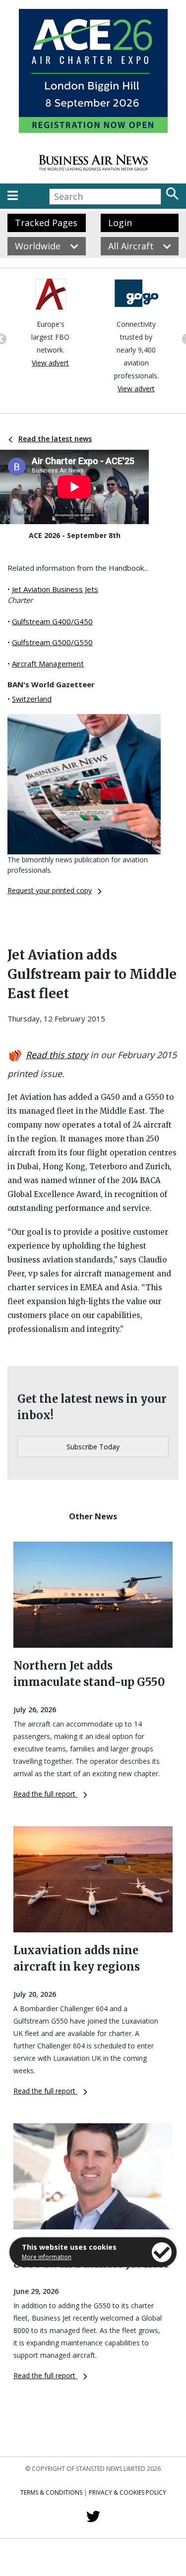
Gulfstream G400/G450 (52, 621)
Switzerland (32, 699)
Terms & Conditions (51, 2492)
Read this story (57, 1055)
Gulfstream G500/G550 (52, 642)
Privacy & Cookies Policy (127, 2492)
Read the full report (45, 1794)
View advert (50, 363)
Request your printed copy (50, 890)
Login (120, 223)
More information (47, 2257)
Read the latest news (55, 439)
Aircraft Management (48, 663)
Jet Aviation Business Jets (55, 589)
